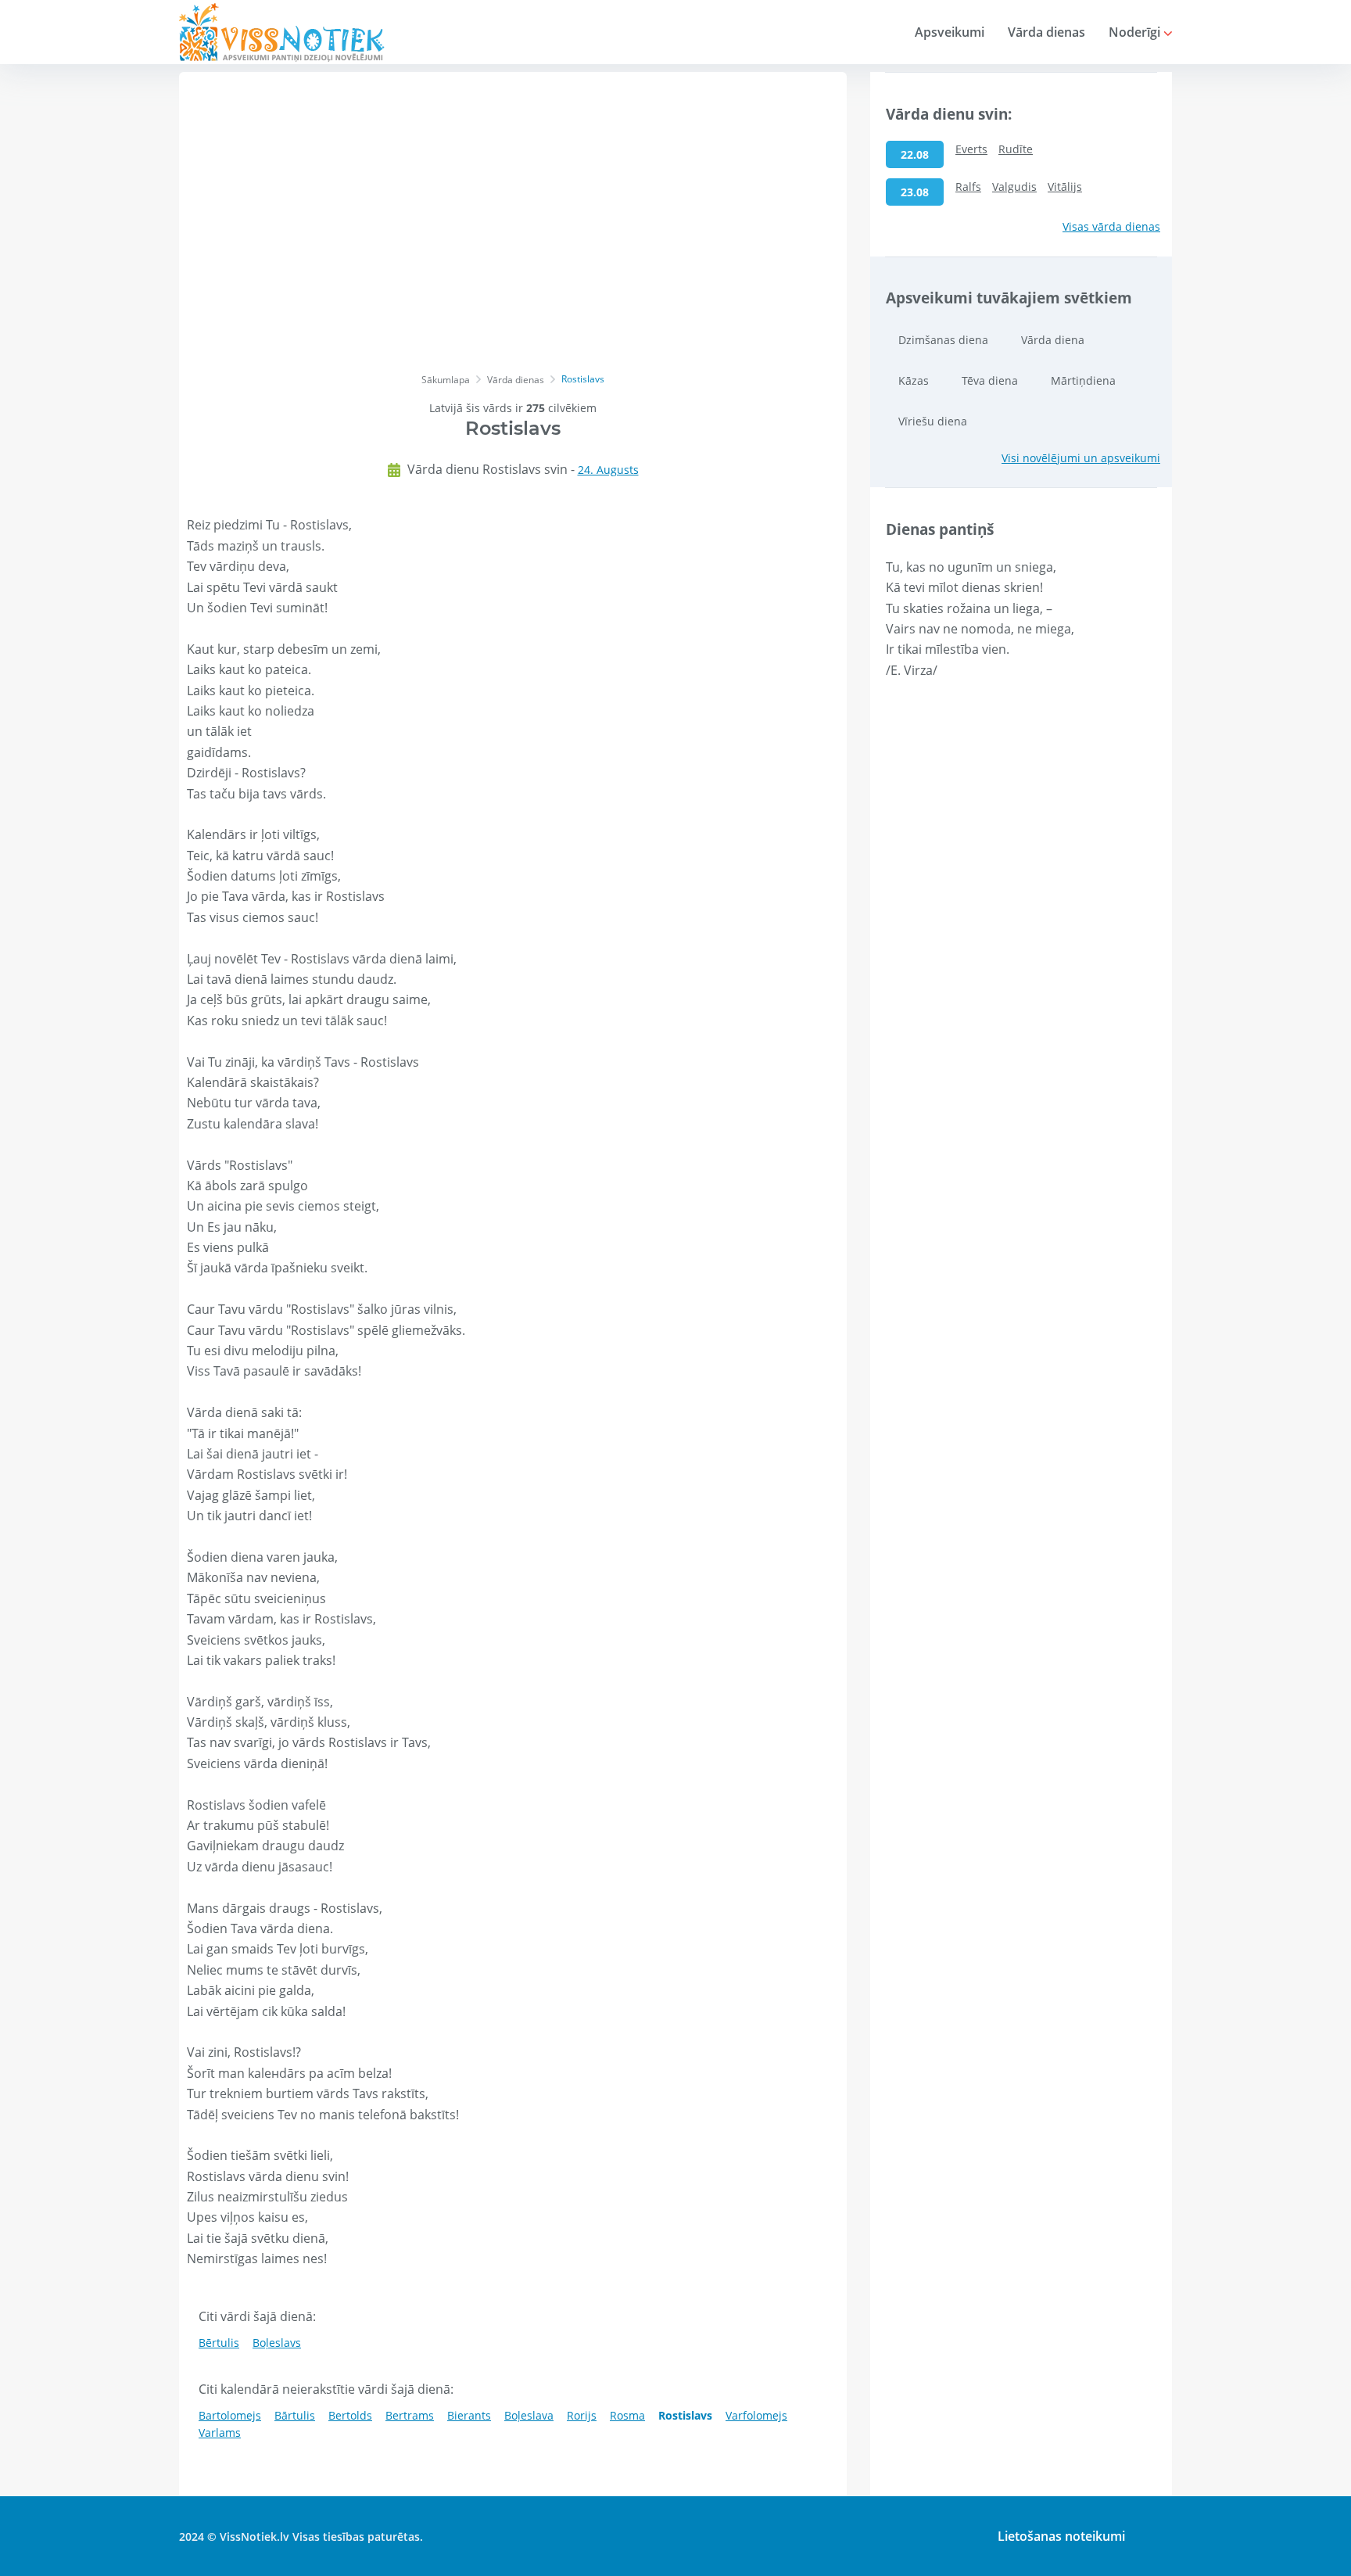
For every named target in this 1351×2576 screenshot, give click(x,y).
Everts (971, 149)
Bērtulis (219, 2343)
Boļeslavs (277, 2343)
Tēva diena (990, 380)
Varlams (220, 2432)
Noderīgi (1136, 32)
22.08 (915, 154)
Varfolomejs (756, 2415)
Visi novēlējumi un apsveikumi (1081, 458)
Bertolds (350, 2415)
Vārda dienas (1046, 32)
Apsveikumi (950, 32)
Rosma (627, 2415)
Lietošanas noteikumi (1061, 2536)
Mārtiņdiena (1083, 380)
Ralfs (968, 187)
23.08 (915, 192)
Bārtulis (295, 2415)
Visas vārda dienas (1111, 226)
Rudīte (1016, 149)
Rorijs (582, 2415)
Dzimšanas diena (943, 340)
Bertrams (410, 2415)
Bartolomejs (230, 2415)
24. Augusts (608, 470)
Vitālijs (1065, 187)
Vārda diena (1053, 340)
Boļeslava (529, 2415)
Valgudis (1014, 187)
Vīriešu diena (933, 421)
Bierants (469, 2415)
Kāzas (914, 380)
